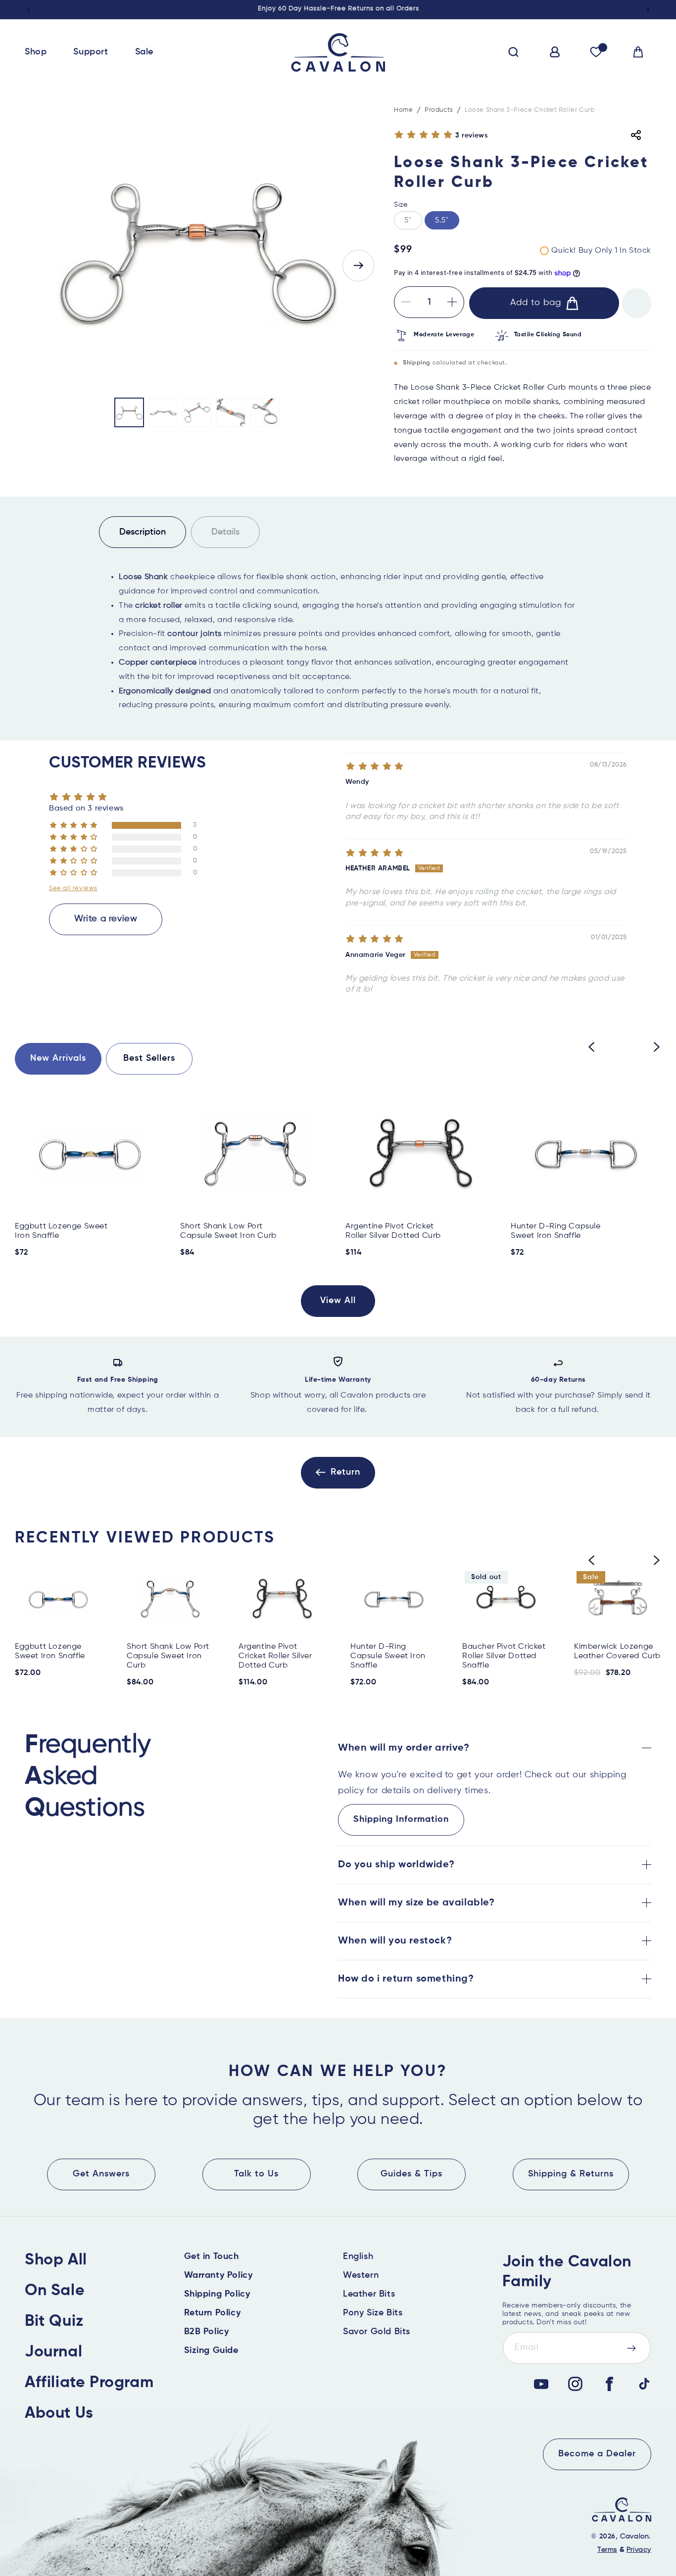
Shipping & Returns (571, 2174)
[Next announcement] (648, 9)
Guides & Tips (411, 2174)
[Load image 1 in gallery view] (129, 413)
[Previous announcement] (28, 9)
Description (143, 532)
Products (439, 110)
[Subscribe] (631, 2348)
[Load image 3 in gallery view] (197, 413)
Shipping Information (401, 1819)
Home (403, 110)
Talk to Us (256, 2174)
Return (345, 1472)
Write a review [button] (106, 919)
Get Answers (101, 2174)
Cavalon (634, 2536)
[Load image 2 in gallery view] (163, 413)
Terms (607, 2550)
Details (225, 532)
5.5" (442, 220)
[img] (375, 767)
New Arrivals (58, 1058)
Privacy (639, 2550)
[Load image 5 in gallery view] (265, 413)
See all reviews (73, 888)
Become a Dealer (597, 2454)
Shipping (417, 363)
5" (413, 223)
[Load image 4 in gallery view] (231, 413)
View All (338, 1301)
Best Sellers (149, 1058)
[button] (39, 52)
